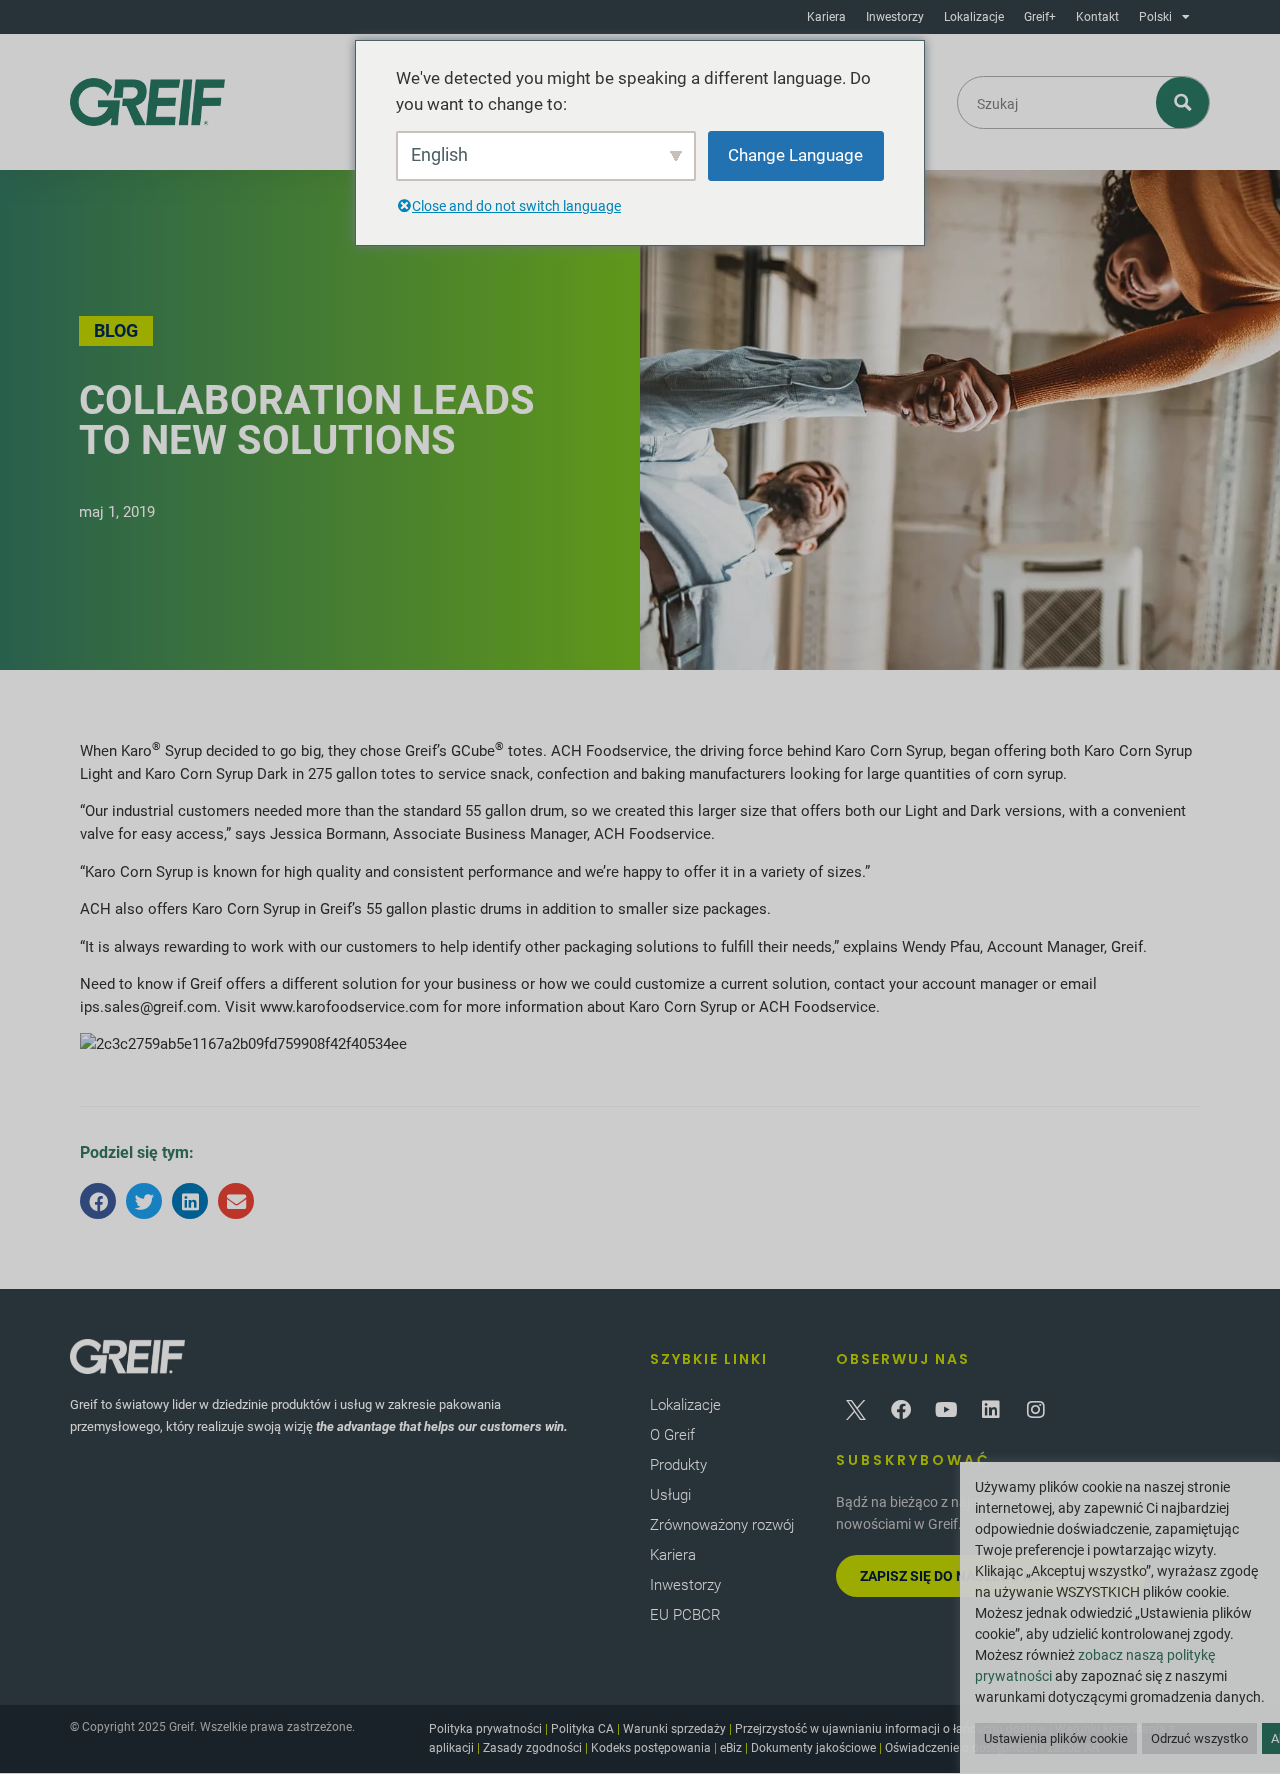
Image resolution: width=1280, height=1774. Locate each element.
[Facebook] (901, 1410)
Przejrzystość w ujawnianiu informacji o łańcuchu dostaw (890, 1729)
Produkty (678, 1465)
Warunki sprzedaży (674, 1729)
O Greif (672, 1435)
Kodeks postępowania (651, 1748)
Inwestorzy (895, 17)
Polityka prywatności (485, 1729)
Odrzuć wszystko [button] (1199, 1738)
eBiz (731, 1748)
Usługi (670, 1495)
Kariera (826, 17)
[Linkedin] (991, 1410)
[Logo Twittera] (856, 1410)
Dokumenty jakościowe (813, 1748)
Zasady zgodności (532, 1748)
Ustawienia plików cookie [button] (1056, 1738)
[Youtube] (946, 1410)
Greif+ (1040, 17)
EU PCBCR (685, 1615)
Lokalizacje (974, 17)
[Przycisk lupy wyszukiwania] (1183, 102)
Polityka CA (582, 1729)
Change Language (795, 155)
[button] (98, 1201)
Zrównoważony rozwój (722, 1525)
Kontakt (1097, 17)
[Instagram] (1036, 1410)
